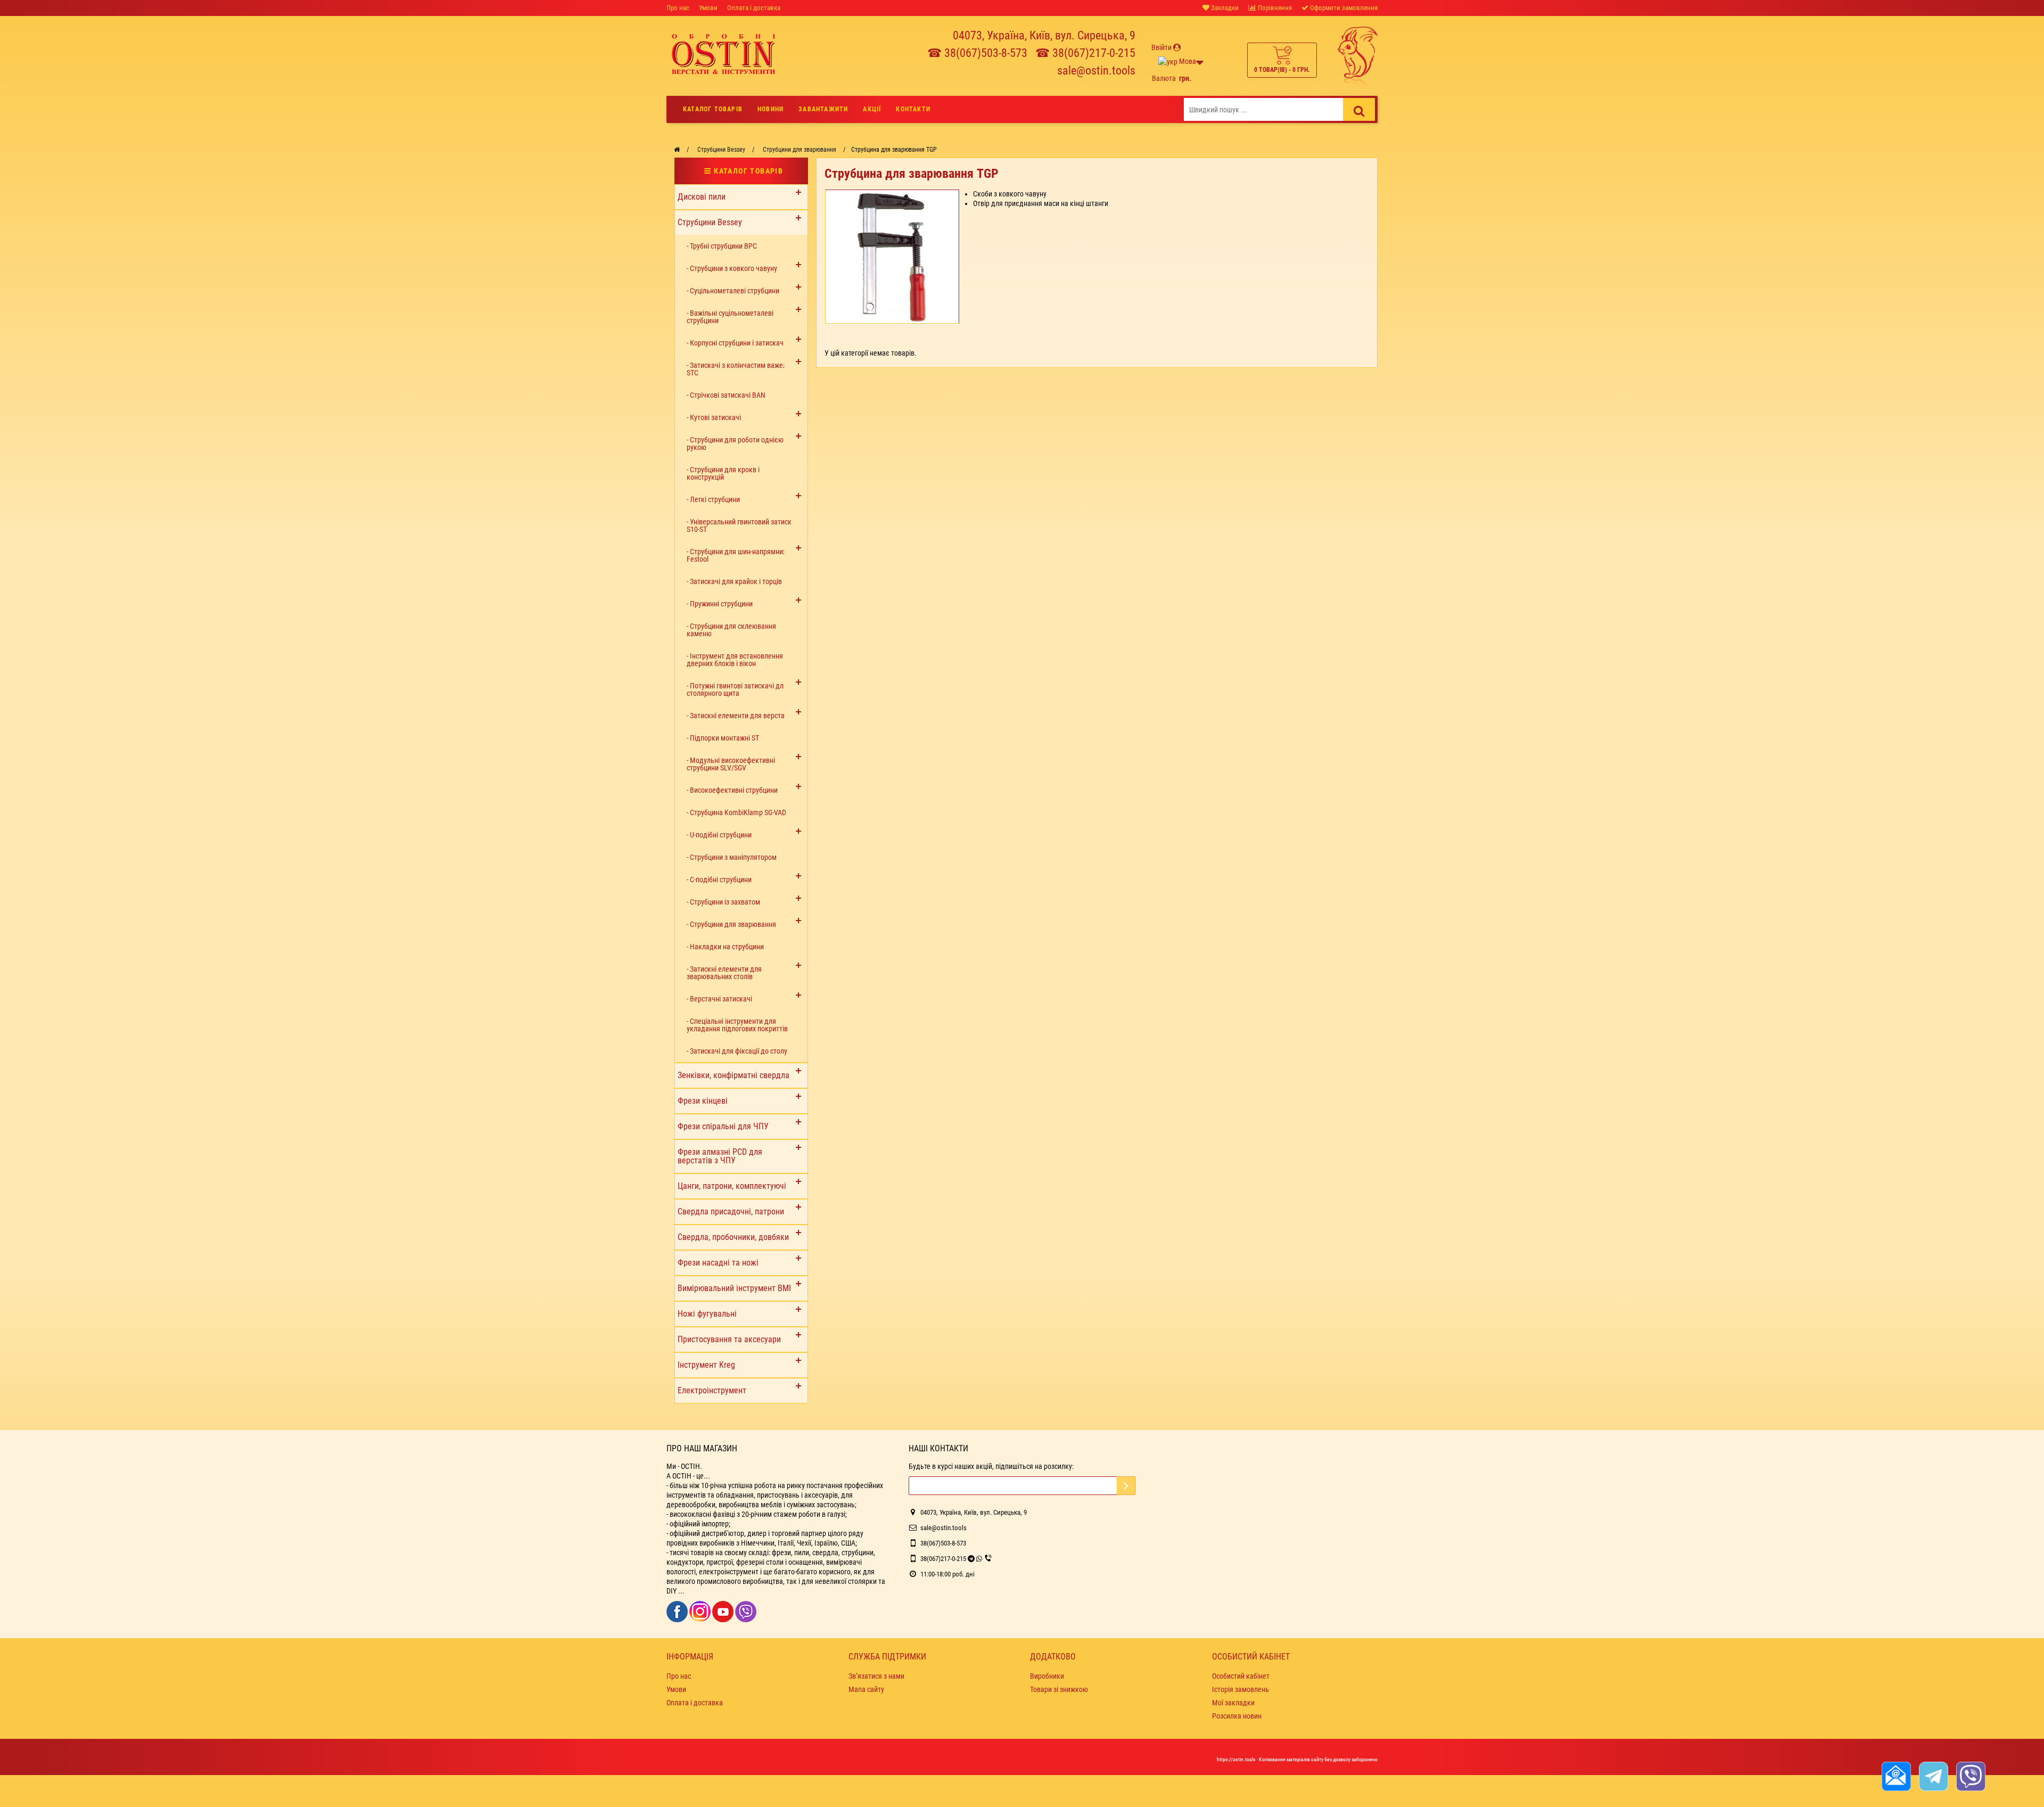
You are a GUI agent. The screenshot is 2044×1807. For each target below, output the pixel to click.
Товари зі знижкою (1059, 1689)
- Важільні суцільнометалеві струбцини (730, 317)
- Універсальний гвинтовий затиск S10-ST (739, 525)
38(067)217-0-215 (943, 1559)
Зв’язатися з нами (876, 1676)
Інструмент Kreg (706, 1365)
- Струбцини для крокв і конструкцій (723, 473)
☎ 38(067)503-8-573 (977, 53)
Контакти (913, 109)
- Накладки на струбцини (725, 947)
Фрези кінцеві (703, 1101)
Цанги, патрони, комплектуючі (732, 1186)
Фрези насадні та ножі (718, 1263)
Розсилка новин (1237, 1716)
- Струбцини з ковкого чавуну (732, 268)
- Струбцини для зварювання (731, 924)
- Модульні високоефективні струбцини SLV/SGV (731, 764)
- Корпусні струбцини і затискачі (736, 343)
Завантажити (823, 109)
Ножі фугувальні (707, 1314)
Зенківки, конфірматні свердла (733, 1075)
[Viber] (746, 1611)
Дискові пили (702, 197)
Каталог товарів (713, 109)
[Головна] (677, 150)
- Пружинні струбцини (720, 604)
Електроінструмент (712, 1390)
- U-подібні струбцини (719, 835)
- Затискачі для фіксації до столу (737, 1051)
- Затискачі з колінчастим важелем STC (741, 369)
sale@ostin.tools (1096, 71)
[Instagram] (701, 1611)
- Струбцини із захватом (723, 902)
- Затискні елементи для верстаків (740, 716)
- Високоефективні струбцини (732, 790)
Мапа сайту (866, 1689)
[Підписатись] (1126, 1486)
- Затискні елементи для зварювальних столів (724, 973)
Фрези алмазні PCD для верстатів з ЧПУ (720, 1156)
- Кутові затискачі (714, 417)
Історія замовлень (1241, 1689)
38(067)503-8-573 (943, 1543)
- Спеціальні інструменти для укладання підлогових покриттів (737, 1025)
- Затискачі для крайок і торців (734, 581)
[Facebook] (678, 1611)
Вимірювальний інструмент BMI (734, 1288)
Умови (708, 8)
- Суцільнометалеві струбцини (733, 291)
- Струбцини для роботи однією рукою (735, 443)
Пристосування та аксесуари (729, 1339)
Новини (770, 109)
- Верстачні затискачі (719, 999)
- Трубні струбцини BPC (722, 246)
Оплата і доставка (754, 8)
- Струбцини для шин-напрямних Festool (736, 555)
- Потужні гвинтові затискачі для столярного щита (737, 689)
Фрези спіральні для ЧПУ (723, 1126)
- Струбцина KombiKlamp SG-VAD (736, 812)
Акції (872, 109)
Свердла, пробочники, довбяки (733, 1237)
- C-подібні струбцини (719, 880)
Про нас (678, 8)
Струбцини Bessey (710, 222)
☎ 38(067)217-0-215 (1085, 53)
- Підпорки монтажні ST (723, 738)
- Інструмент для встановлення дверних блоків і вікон (735, 660)
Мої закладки (1233, 1703)
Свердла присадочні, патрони (731, 1211)
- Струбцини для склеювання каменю (731, 630)
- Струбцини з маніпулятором (732, 857)
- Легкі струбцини (713, 499)
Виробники (1047, 1676)
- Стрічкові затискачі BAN (726, 395)
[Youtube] (724, 1611)
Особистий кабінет (1241, 1676)
